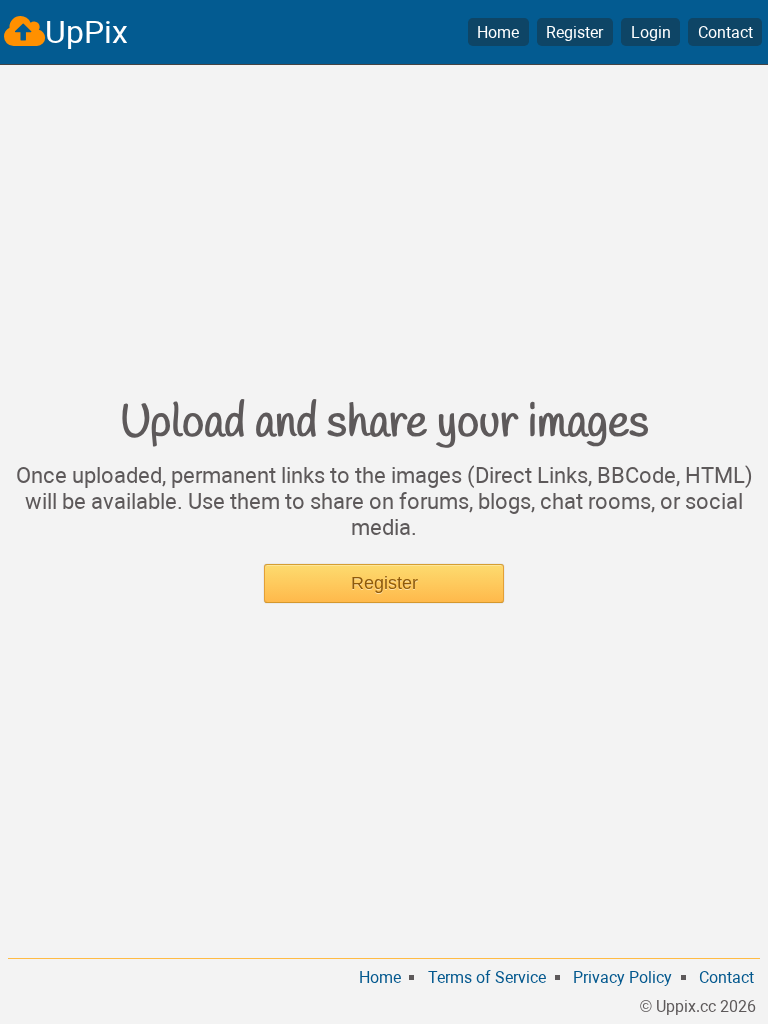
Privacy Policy (622, 977)
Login (651, 32)
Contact (725, 32)
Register (574, 32)
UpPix (86, 32)
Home (498, 32)
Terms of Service (487, 977)
